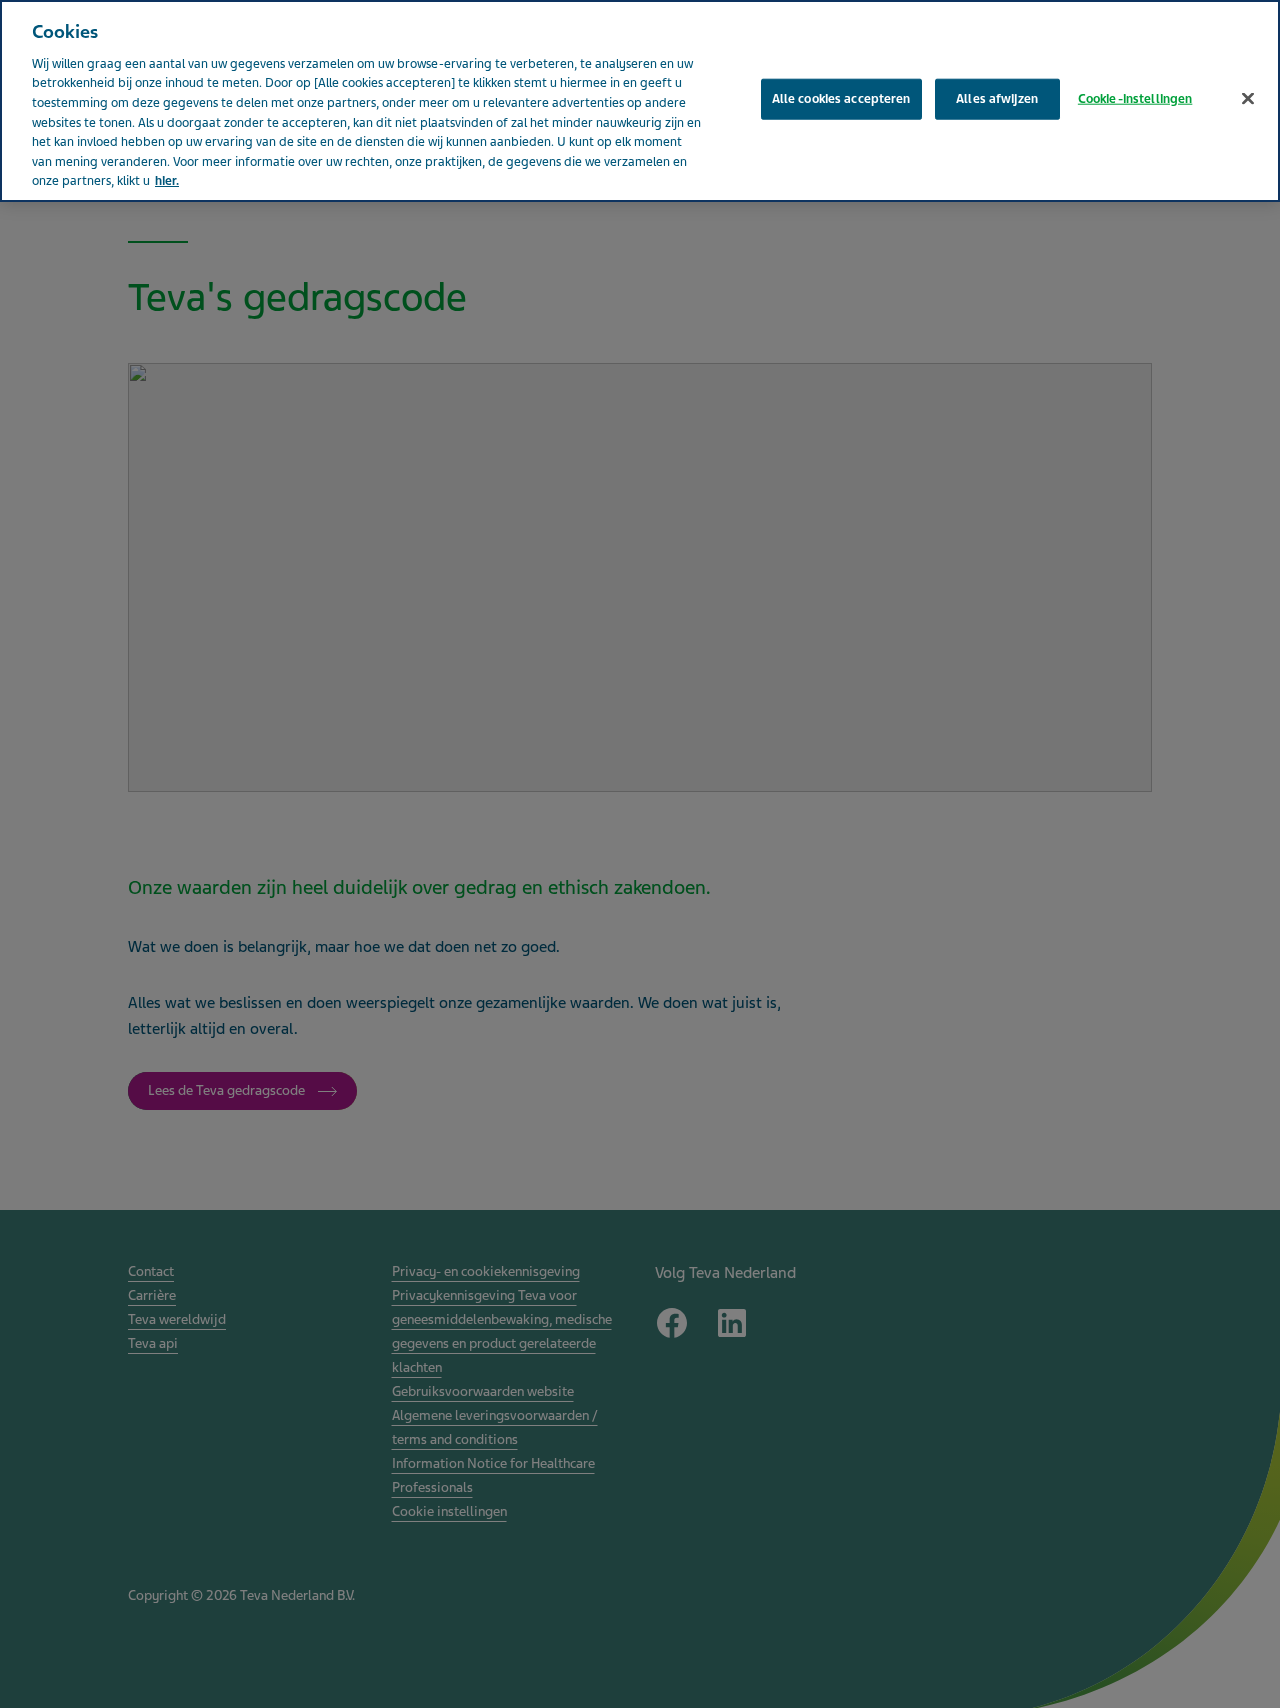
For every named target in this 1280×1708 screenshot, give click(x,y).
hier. (167, 181)
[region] (640, 101)
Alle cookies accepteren (841, 98)
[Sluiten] (1248, 98)
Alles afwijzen (997, 98)
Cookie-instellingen (1135, 98)
